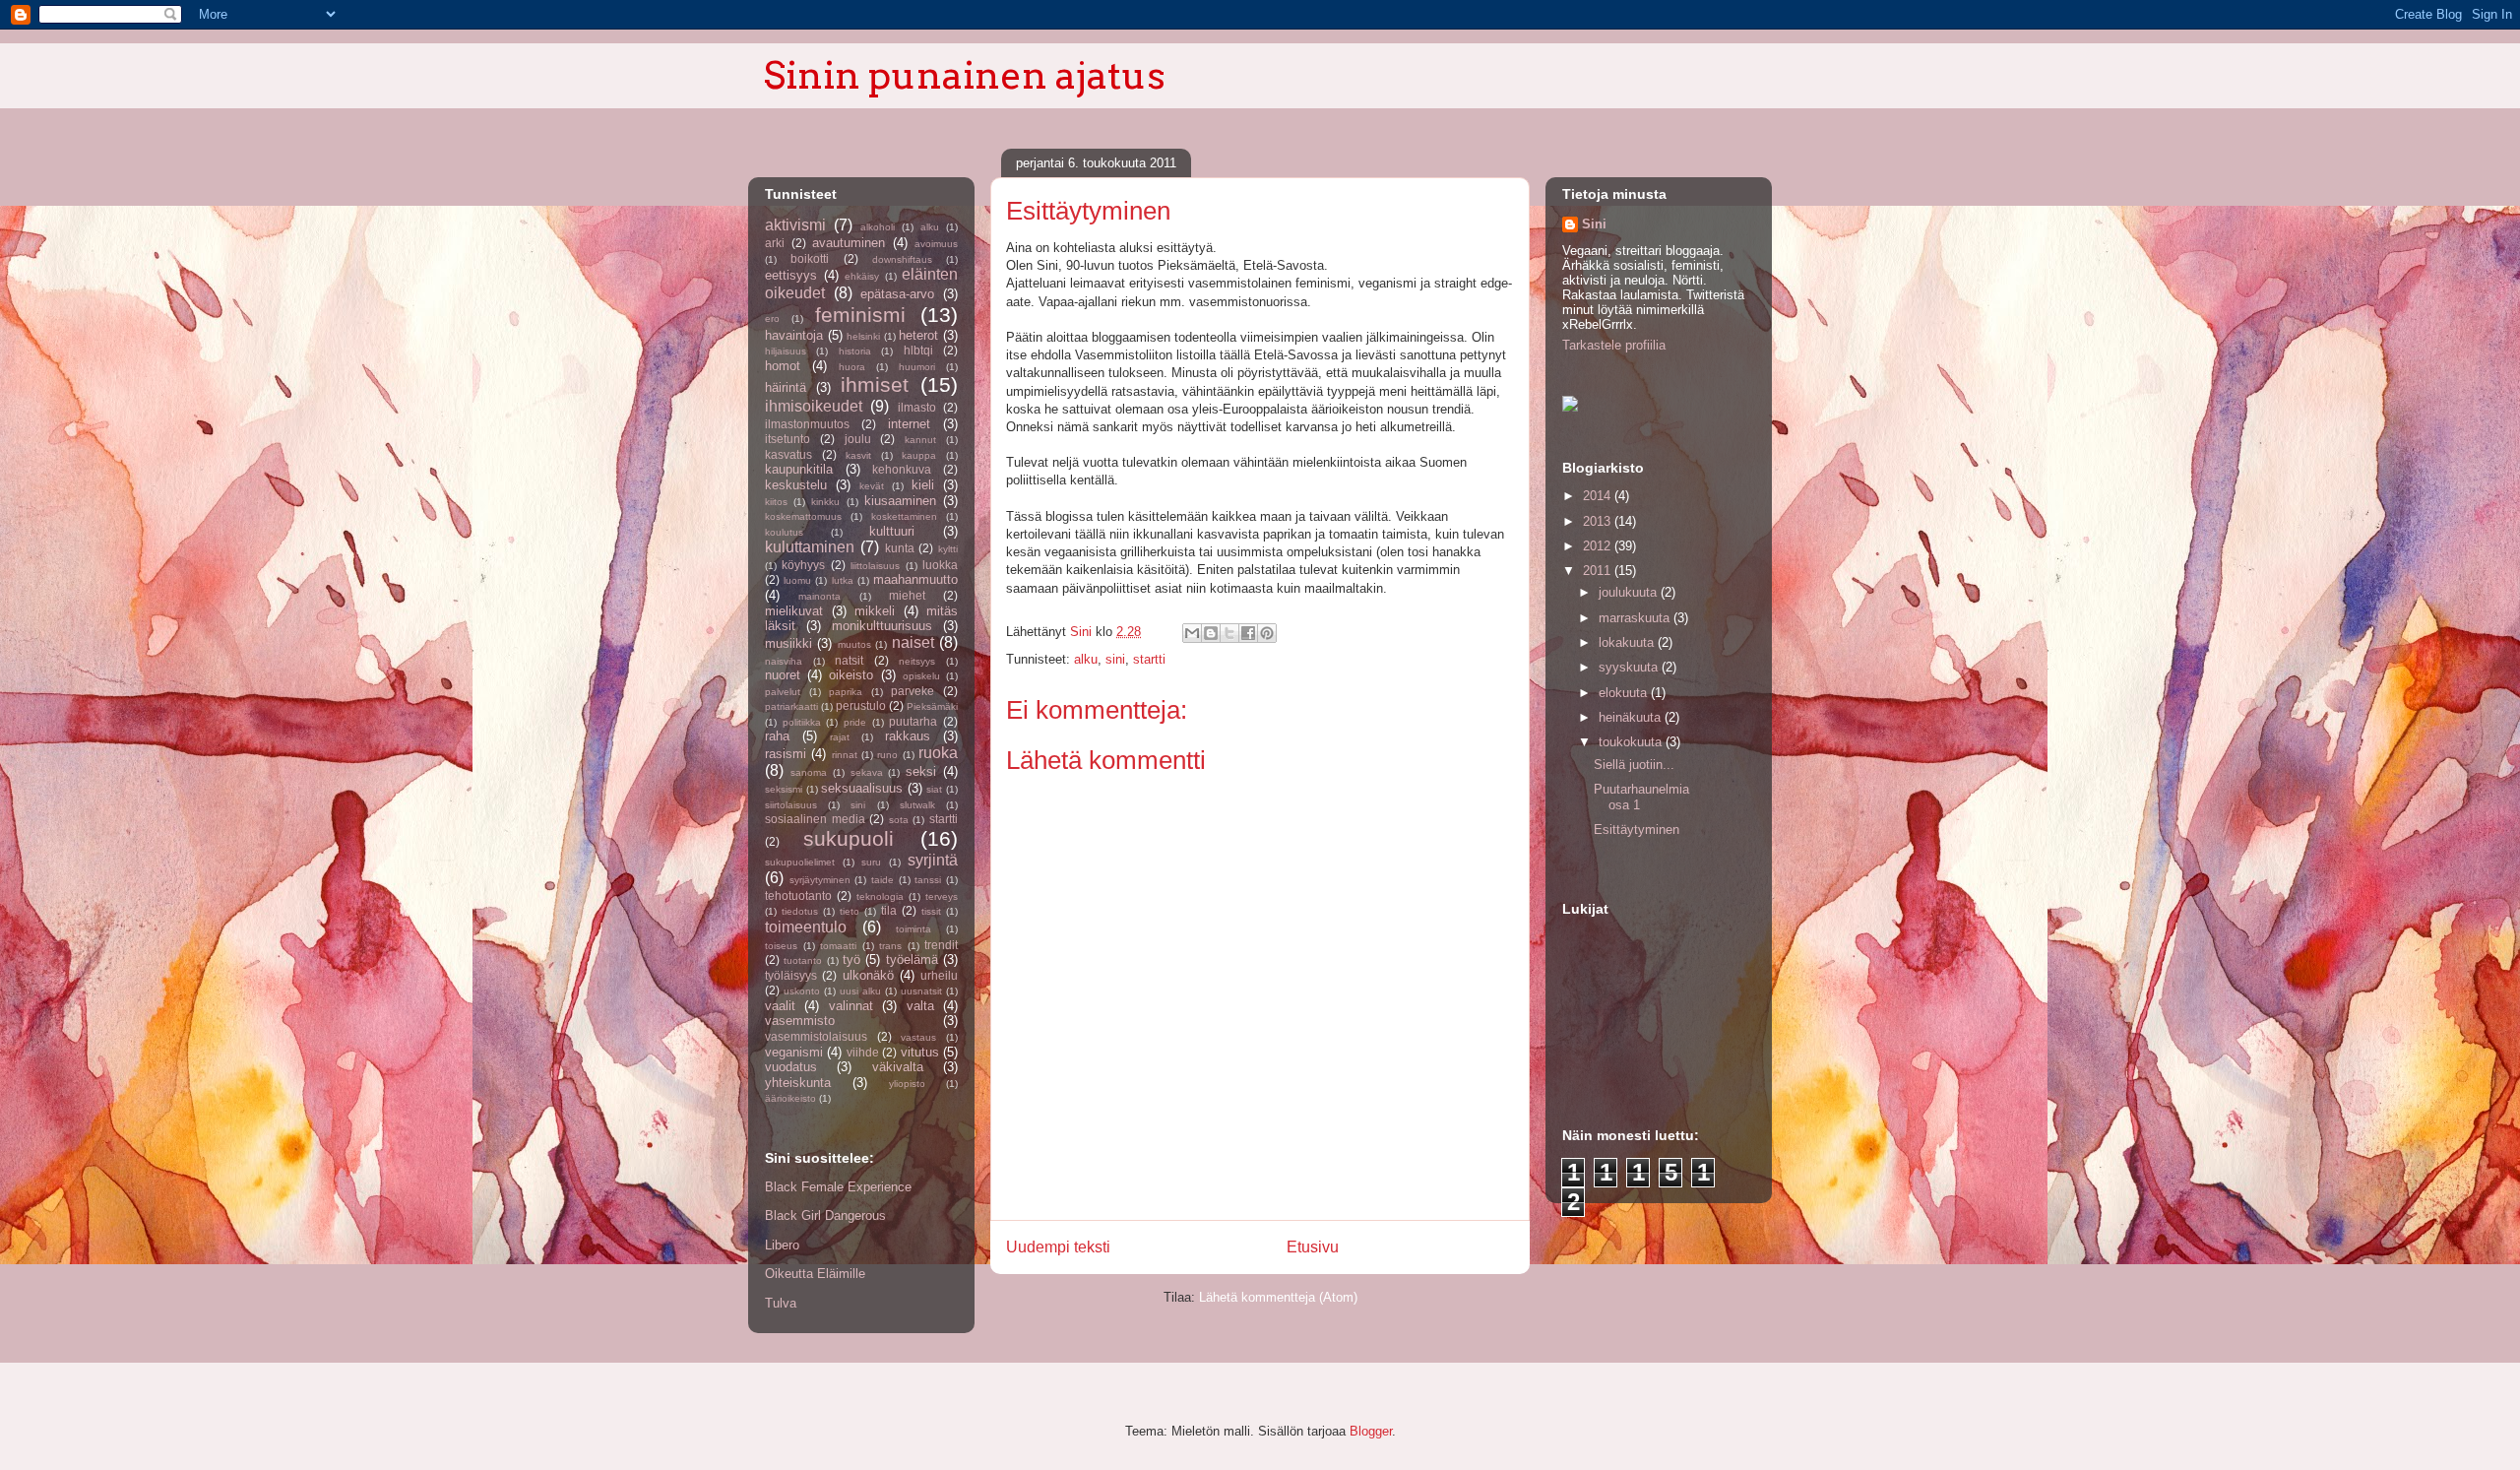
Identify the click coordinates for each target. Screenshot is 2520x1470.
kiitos (776, 502)
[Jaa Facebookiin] (1248, 633)
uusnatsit (921, 991)
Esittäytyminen (1637, 830)
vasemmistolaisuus (816, 1036)
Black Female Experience (838, 1187)
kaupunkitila (799, 469)
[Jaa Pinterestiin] (1267, 633)
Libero (782, 1245)
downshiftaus (902, 259)
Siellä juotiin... (1634, 765)
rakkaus (908, 736)
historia (855, 351)
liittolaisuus (875, 566)
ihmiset (875, 384)
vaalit (780, 1006)
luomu (797, 580)
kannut (920, 440)
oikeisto (851, 675)
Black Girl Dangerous (825, 1215)
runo (887, 755)
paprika (846, 692)
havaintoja (794, 335)
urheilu (939, 975)
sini (1115, 659)
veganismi (794, 1052)
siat (934, 789)
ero (772, 319)
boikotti (810, 258)
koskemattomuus (803, 516)
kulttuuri (892, 531)
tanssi (928, 880)
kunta (900, 548)
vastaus (918, 1037)
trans (890, 946)
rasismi (786, 754)
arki (775, 243)
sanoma (809, 772)
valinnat (851, 1006)
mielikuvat (794, 611)
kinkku (825, 502)
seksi (921, 771)
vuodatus (791, 1067)
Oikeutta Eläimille (815, 1274)
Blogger (1371, 1431)
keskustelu (796, 485)
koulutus (784, 532)
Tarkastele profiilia (1614, 345)
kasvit (858, 455)
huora (852, 367)
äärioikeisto (790, 1098)
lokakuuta (1628, 642)
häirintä (786, 387)
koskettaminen (904, 516)
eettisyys (791, 275)
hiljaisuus (786, 351)
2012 (1599, 546)
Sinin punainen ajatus (965, 75)
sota (899, 820)
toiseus (781, 946)
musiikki (788, 643)
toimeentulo (806, 927)
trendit (941, 945)
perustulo (861, 705)
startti (1149, 659)
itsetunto (787, 439)
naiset (913, 642)
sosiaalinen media (815, 819)
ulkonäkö (868, 975)
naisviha (784, 661)
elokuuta (1625, 693)
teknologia (880, 896)
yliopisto (907, 1084)
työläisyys (791, 975)
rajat (840, 737)
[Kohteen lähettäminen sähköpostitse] (1192, 633)
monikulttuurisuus (882, 626)
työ (851, 959)
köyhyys (803, 565)
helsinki (863, 336)
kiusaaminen (900, 501)
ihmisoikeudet (814, 406)
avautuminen (849, 243)
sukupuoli (849, 838)
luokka (940, 565)
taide (882, 880)
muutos (854, 644)
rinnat (845, 755)
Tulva (781, 1303)
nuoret (783, 675)
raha (777, 736)
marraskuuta (1636, 618)
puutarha (913, 721)
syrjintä (933, 860)
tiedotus (800, 911)
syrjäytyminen (820, 880)
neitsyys (917, 661)
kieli (923, 485)
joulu (858, 439)
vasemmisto (800, 1021)
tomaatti (838, 946)
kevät (872, 486)
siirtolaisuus (791, 805)
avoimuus (936, 244)
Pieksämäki (932, 706)
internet (909, 424)
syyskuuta (1630, 667)
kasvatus (788, 454)
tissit (931, 911)
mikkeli (875, 611)
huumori (917, 367)
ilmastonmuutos (807, 424)
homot (783, 366)
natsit (849, 660)
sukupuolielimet (800, 862)
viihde (863, 1052)
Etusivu (1313, 1247)
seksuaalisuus (862, 788)
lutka (843, 580)
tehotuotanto (798, 895)
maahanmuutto (915, 579)
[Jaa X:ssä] (1229, 633)
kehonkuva (902, 469)
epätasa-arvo (897, 294)
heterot (918, 335)
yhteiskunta (798, 1083)
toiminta (913, 929)
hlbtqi (918, 350)
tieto (850, 911)
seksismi (784, 789)
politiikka (802, 722)
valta (920, 1006)
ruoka (938, 753)
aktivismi (795, 225)
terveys (942, 896)
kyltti (948, 549)
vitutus (920, 1052)
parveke (913, 691)
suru (871, 862)
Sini (1594, 224)
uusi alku (860, 991)
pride (855, 722)
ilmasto (917, 407)
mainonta (819, 596)
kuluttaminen (810, 547)
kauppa (919, 455)
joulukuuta (1630, 592)
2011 (1599, 571)
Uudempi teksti (1058, 1247)
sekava (867, 772)
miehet (907, 595)
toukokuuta (1632, 742)
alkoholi (878, 227)
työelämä (912, 959)
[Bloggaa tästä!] (1211, 633)
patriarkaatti (791, 706)
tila (889, 910)
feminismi (860, 315)
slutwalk (917, 805)
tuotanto (803, 960)
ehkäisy (862, 276)
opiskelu (921, 676)
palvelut (783, 692)
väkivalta (898, 1067)
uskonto (802, 991)
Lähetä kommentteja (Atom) (1278, 1297)
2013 (1599, 521)
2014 (1599, 496)
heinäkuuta (1632, 717)
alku (1086, 659)
